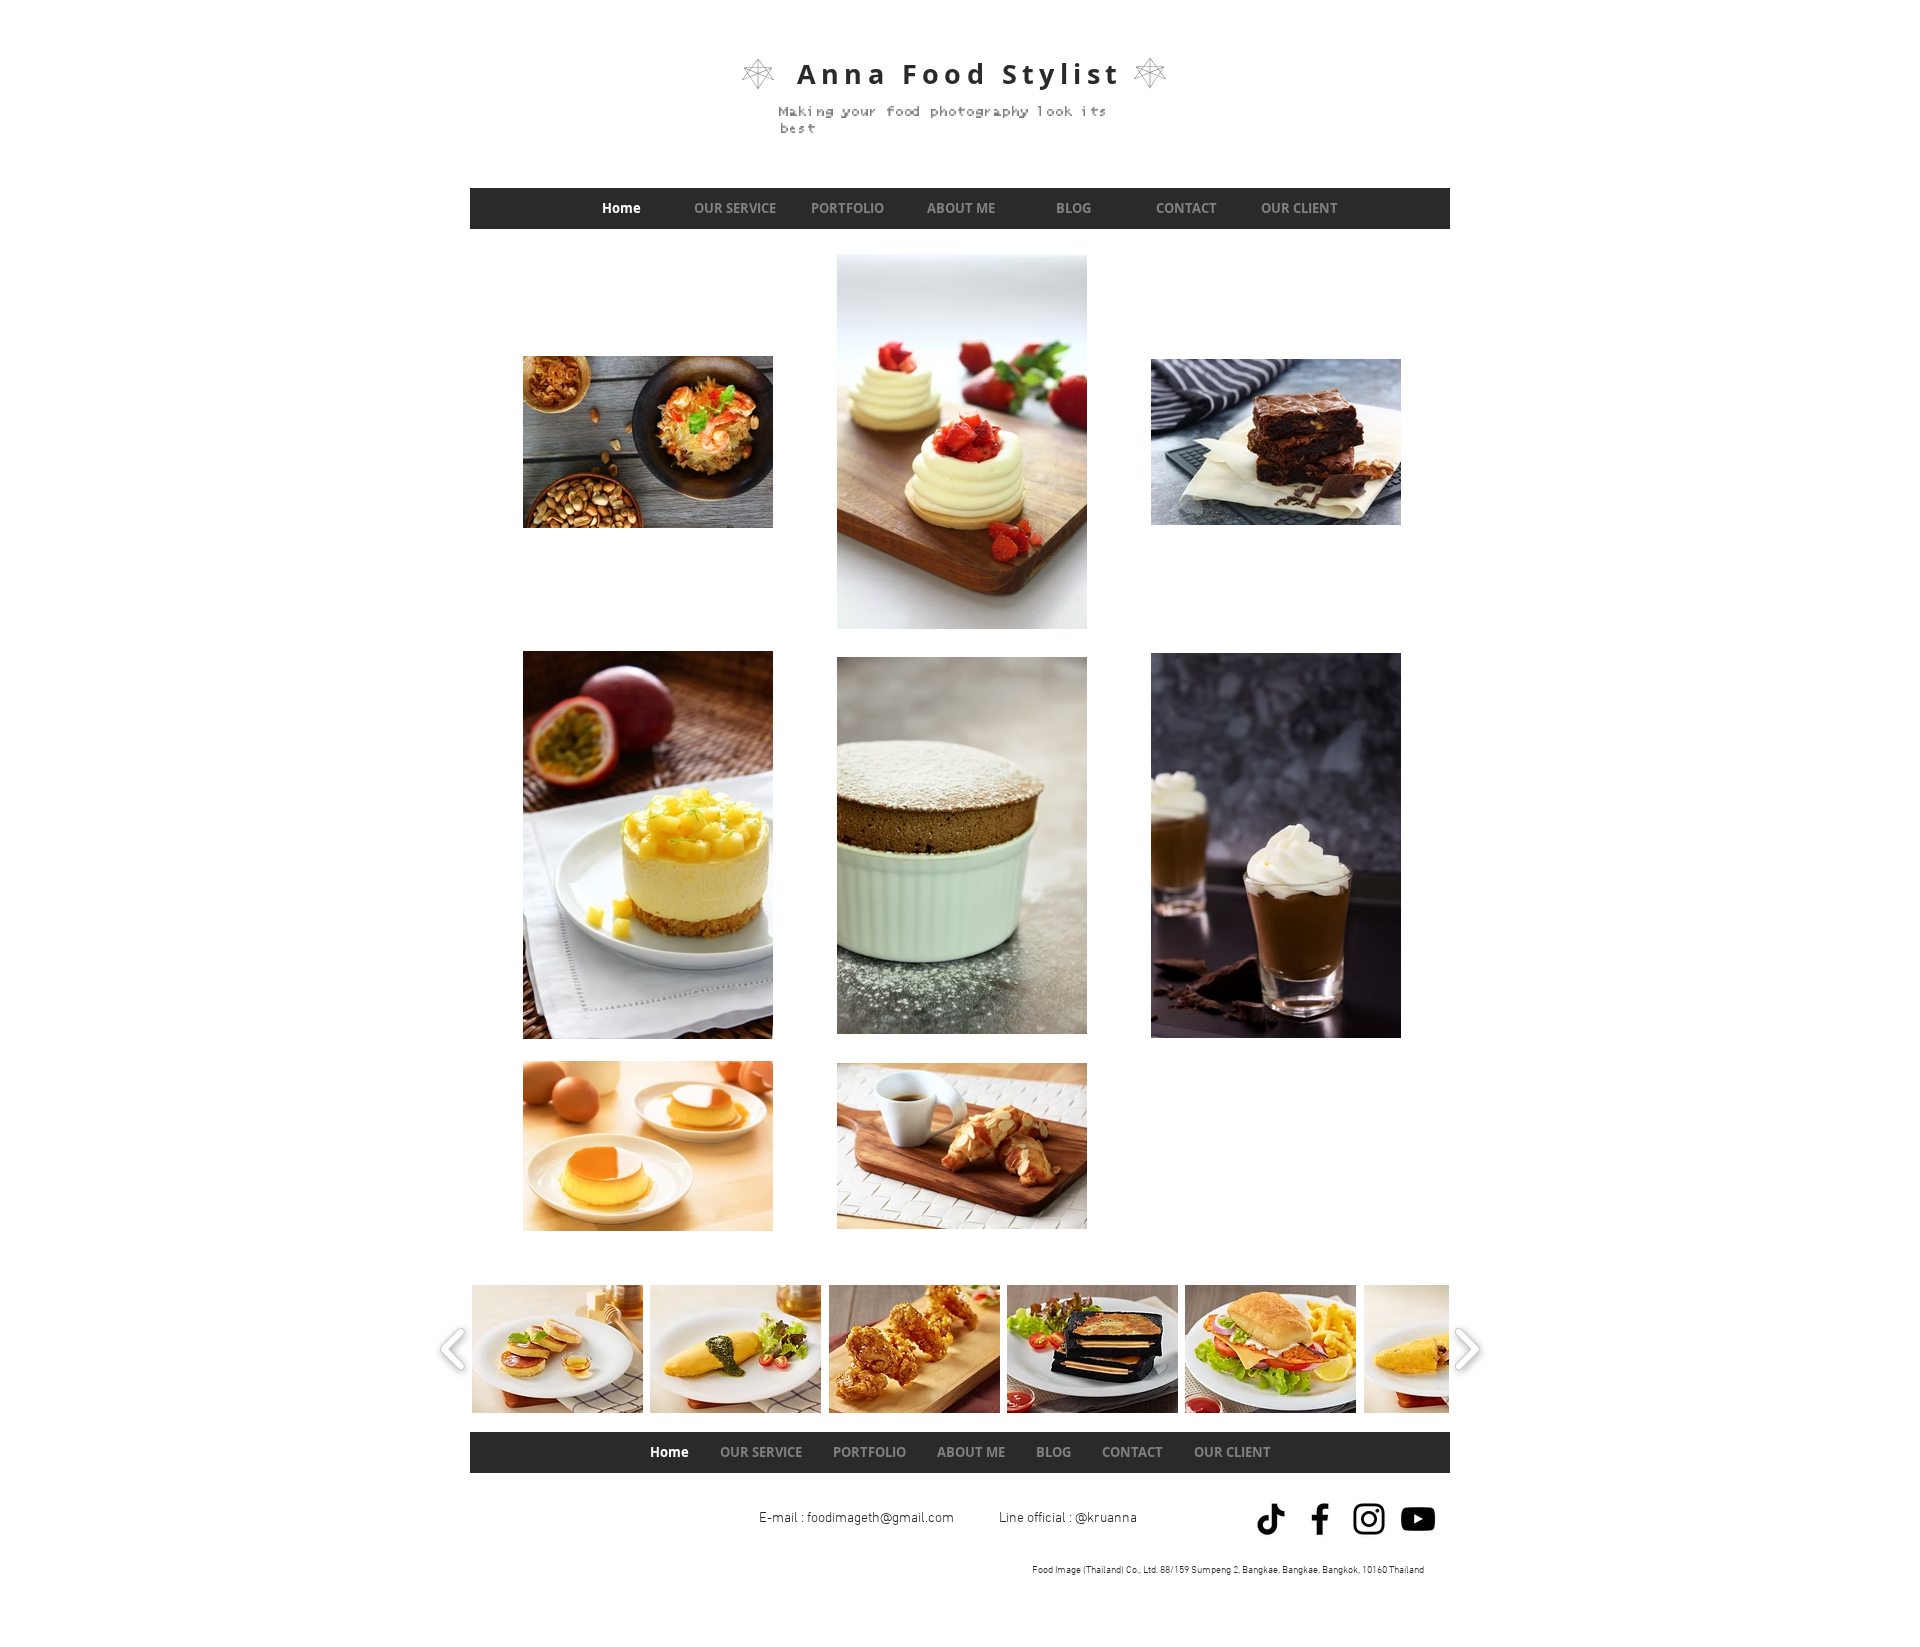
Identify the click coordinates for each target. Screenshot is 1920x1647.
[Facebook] (1320, 1519)
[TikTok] (1271, 1519)
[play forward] (1466, 1349)
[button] (557, 1349)
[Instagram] (1369, 1519)
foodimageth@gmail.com (880, 1518)
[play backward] (453, 1349)
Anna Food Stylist (960, 73)
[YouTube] (1418, 1519)
